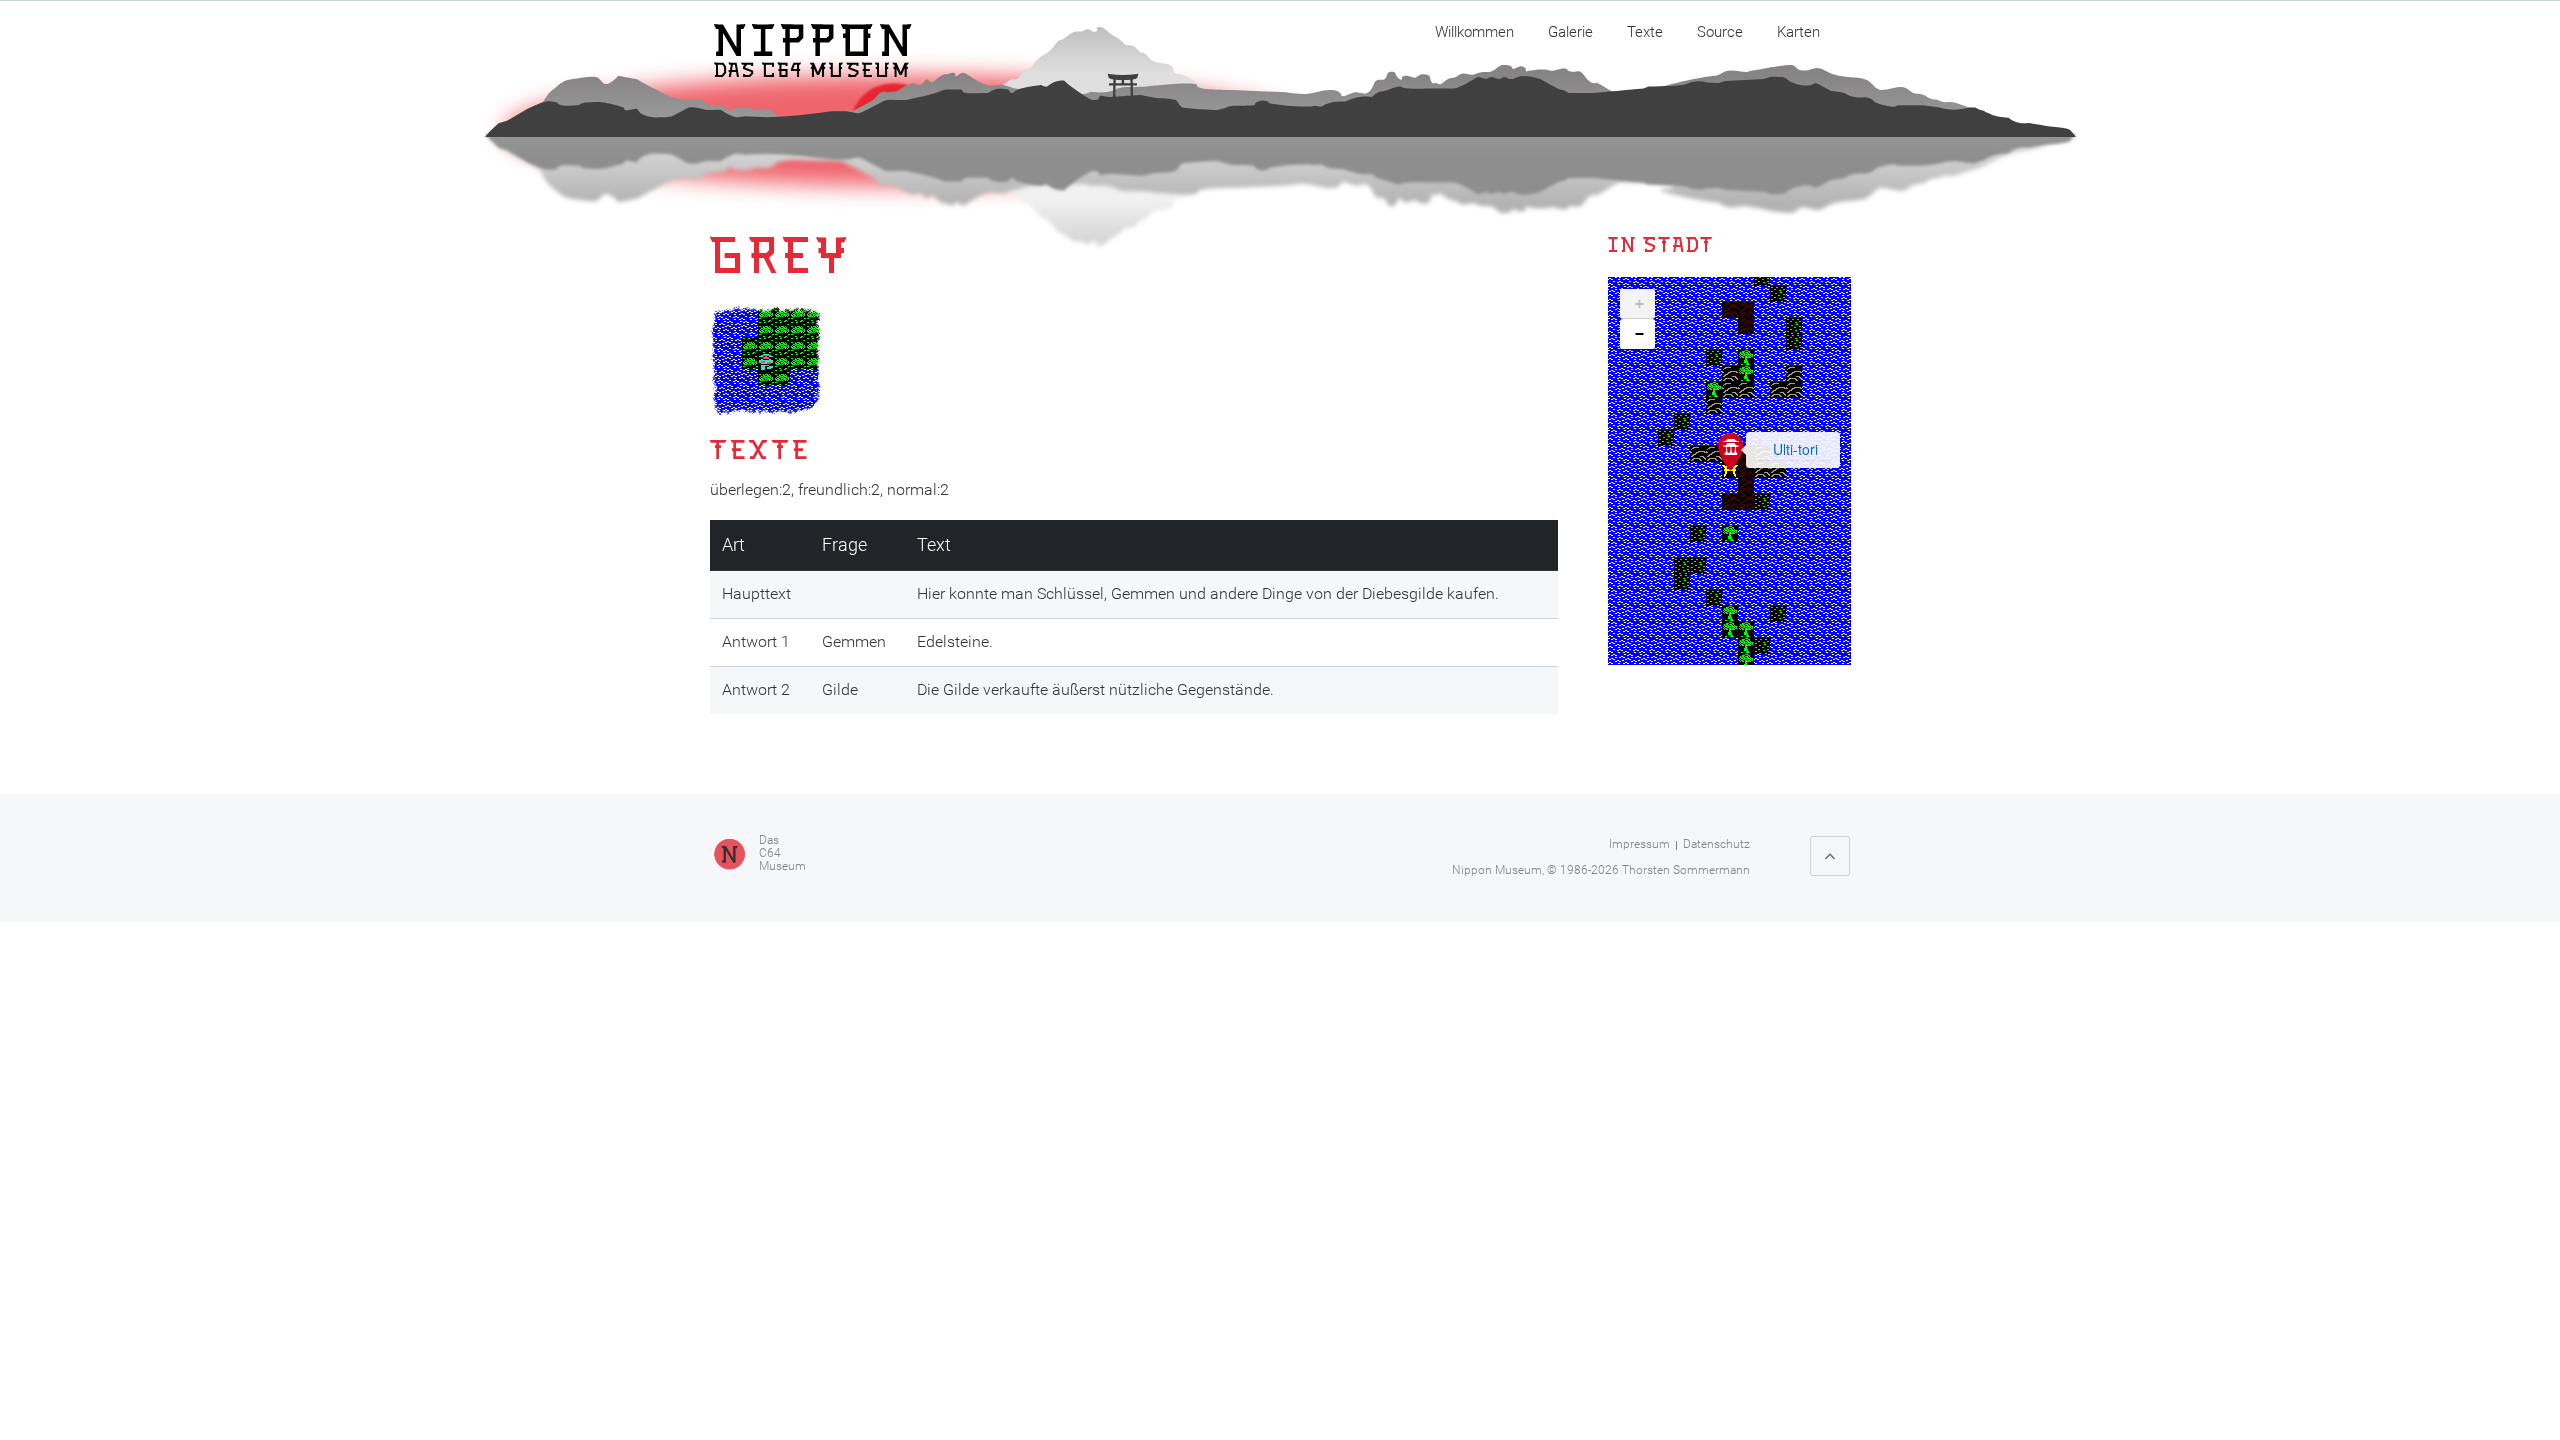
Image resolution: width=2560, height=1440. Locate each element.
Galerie (1570, 32)
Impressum (1639, 844)
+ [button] (1639, 304)
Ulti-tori (1795, 449)
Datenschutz (1716, 844)
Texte (1645, 32)
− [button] (1639, 334)
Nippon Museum (1497, 870)
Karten (1798, 32)
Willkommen (1474, 32)
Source (1720, 32)
